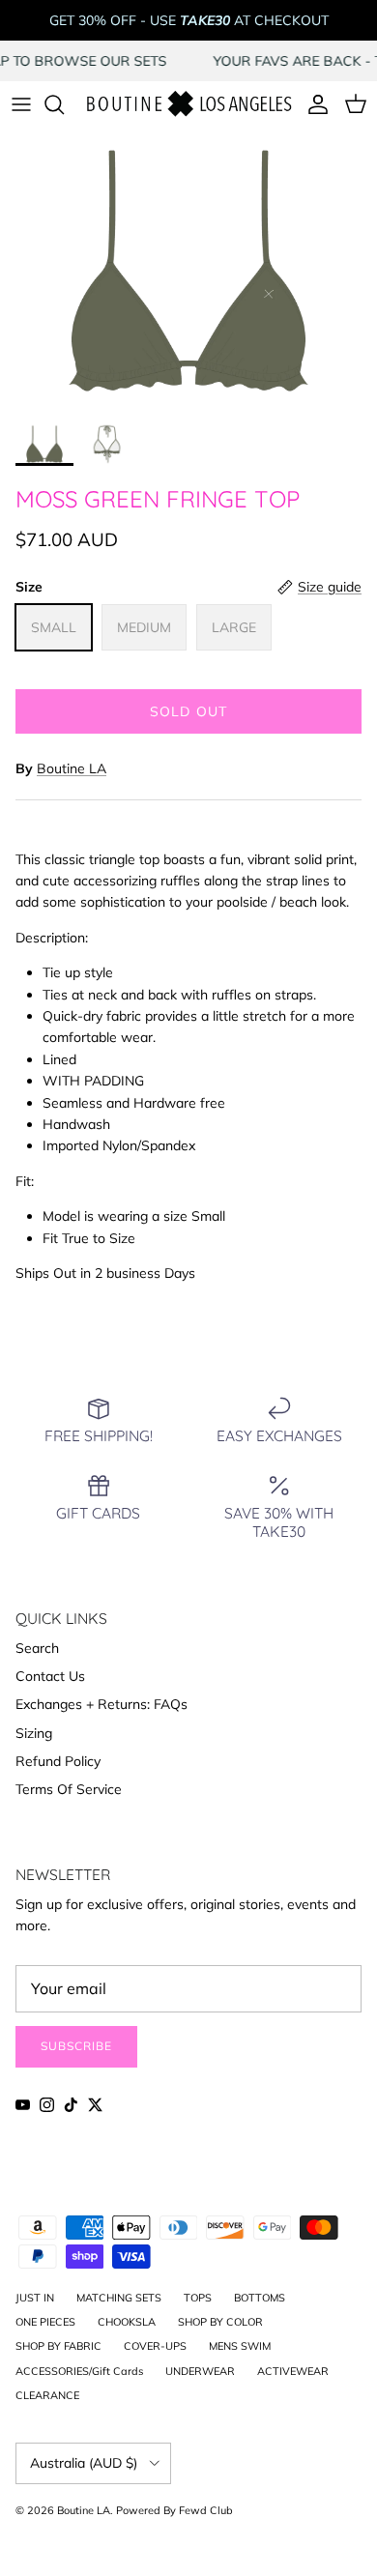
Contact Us (50, 1676)
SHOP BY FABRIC (58, 2346)
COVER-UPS (155, 2346)
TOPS (198, 2298)
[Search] (64, 104)
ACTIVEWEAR (293, 2371)
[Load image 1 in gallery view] (188, 271)
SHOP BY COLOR (220, 2322)
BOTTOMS (260, 2298)
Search (37, 1648)
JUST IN (35, 2298)
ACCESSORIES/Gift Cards (79, 2371)
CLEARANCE (47, 2395)
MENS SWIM (240, 2346)
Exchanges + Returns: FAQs (101, 1704)
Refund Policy (58, 1761)
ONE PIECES (45, 2322)
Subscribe (76, 2046)
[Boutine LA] (188, 105)
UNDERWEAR (200, 2371)
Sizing (34, 1733)
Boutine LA (72, 768)
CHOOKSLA (127, 2322)
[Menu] (21, 104)
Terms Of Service (69, 1789)
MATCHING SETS (119, 2298)
